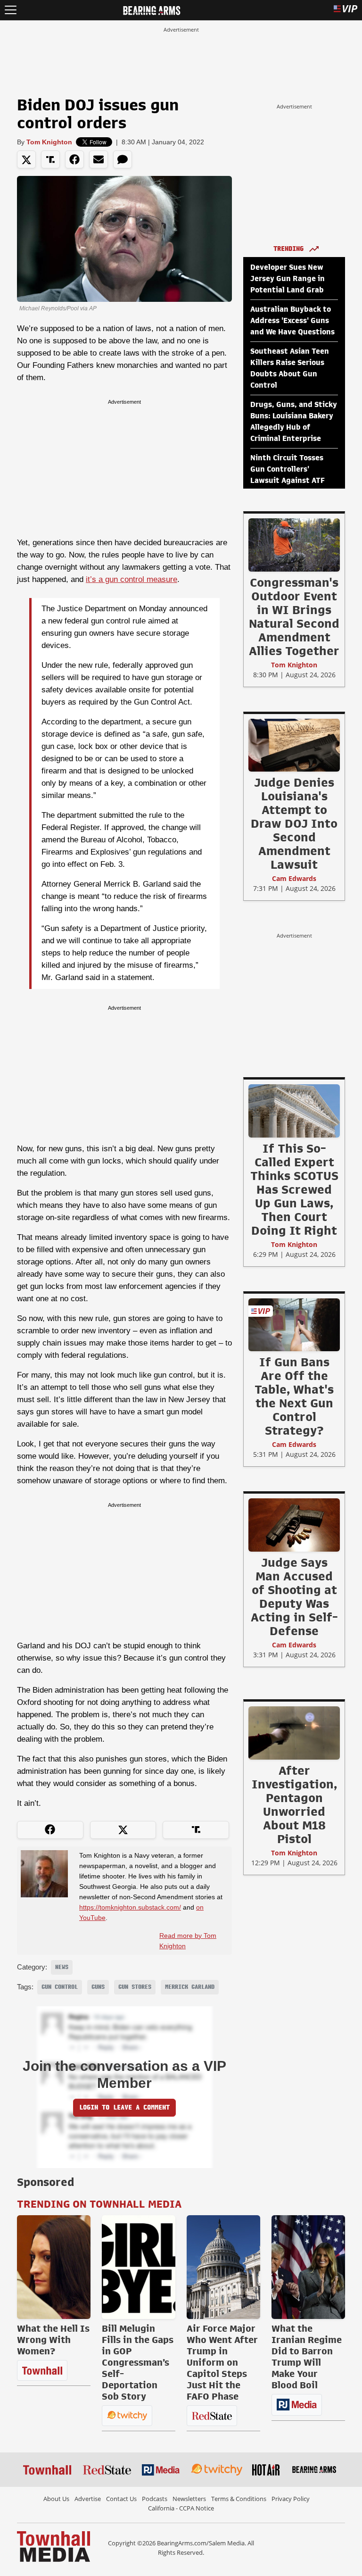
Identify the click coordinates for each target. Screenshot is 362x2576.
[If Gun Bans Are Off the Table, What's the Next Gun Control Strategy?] (294, 1324)
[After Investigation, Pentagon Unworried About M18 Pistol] (294, 1733)
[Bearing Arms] (152, 9)
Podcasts (155, 2499)
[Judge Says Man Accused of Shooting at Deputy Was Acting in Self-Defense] (294, 1525)
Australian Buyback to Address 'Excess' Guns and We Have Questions (292, 321)
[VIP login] (346, 10)
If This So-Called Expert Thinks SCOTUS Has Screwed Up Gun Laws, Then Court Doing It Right (294, 1189)
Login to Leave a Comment (124, 2107)
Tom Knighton (49, 142)
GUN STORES (135, 1987)
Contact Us (121, 2499)
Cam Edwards (294, 878)
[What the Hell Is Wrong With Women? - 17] (54, 2267)
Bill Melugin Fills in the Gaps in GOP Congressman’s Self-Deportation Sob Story (138, 2362)
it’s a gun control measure (132, 579)
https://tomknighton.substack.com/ (130, 1907)
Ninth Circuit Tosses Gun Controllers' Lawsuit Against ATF (288, 469)
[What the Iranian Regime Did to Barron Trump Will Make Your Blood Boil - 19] (308, 2267)
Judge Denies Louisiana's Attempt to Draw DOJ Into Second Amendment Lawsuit (294, 823)
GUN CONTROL (60, 1987)
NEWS (62, 1967)
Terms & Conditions (239, 2499)
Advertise (88, 2499)
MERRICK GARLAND (190, 1987)
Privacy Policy (291, 2499)
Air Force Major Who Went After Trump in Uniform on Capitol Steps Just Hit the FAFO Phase (222, 2362)
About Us (56, 2499)
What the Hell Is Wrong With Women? (53, 2340)
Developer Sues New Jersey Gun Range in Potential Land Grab (288, 279)
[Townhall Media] (53, 2546)
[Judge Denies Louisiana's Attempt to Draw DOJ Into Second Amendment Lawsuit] (294, 745)
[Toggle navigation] (11, 10)
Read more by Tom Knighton (188, 1941)
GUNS (98, 1987)
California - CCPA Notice (181, 2508)
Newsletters (189, 2499)
